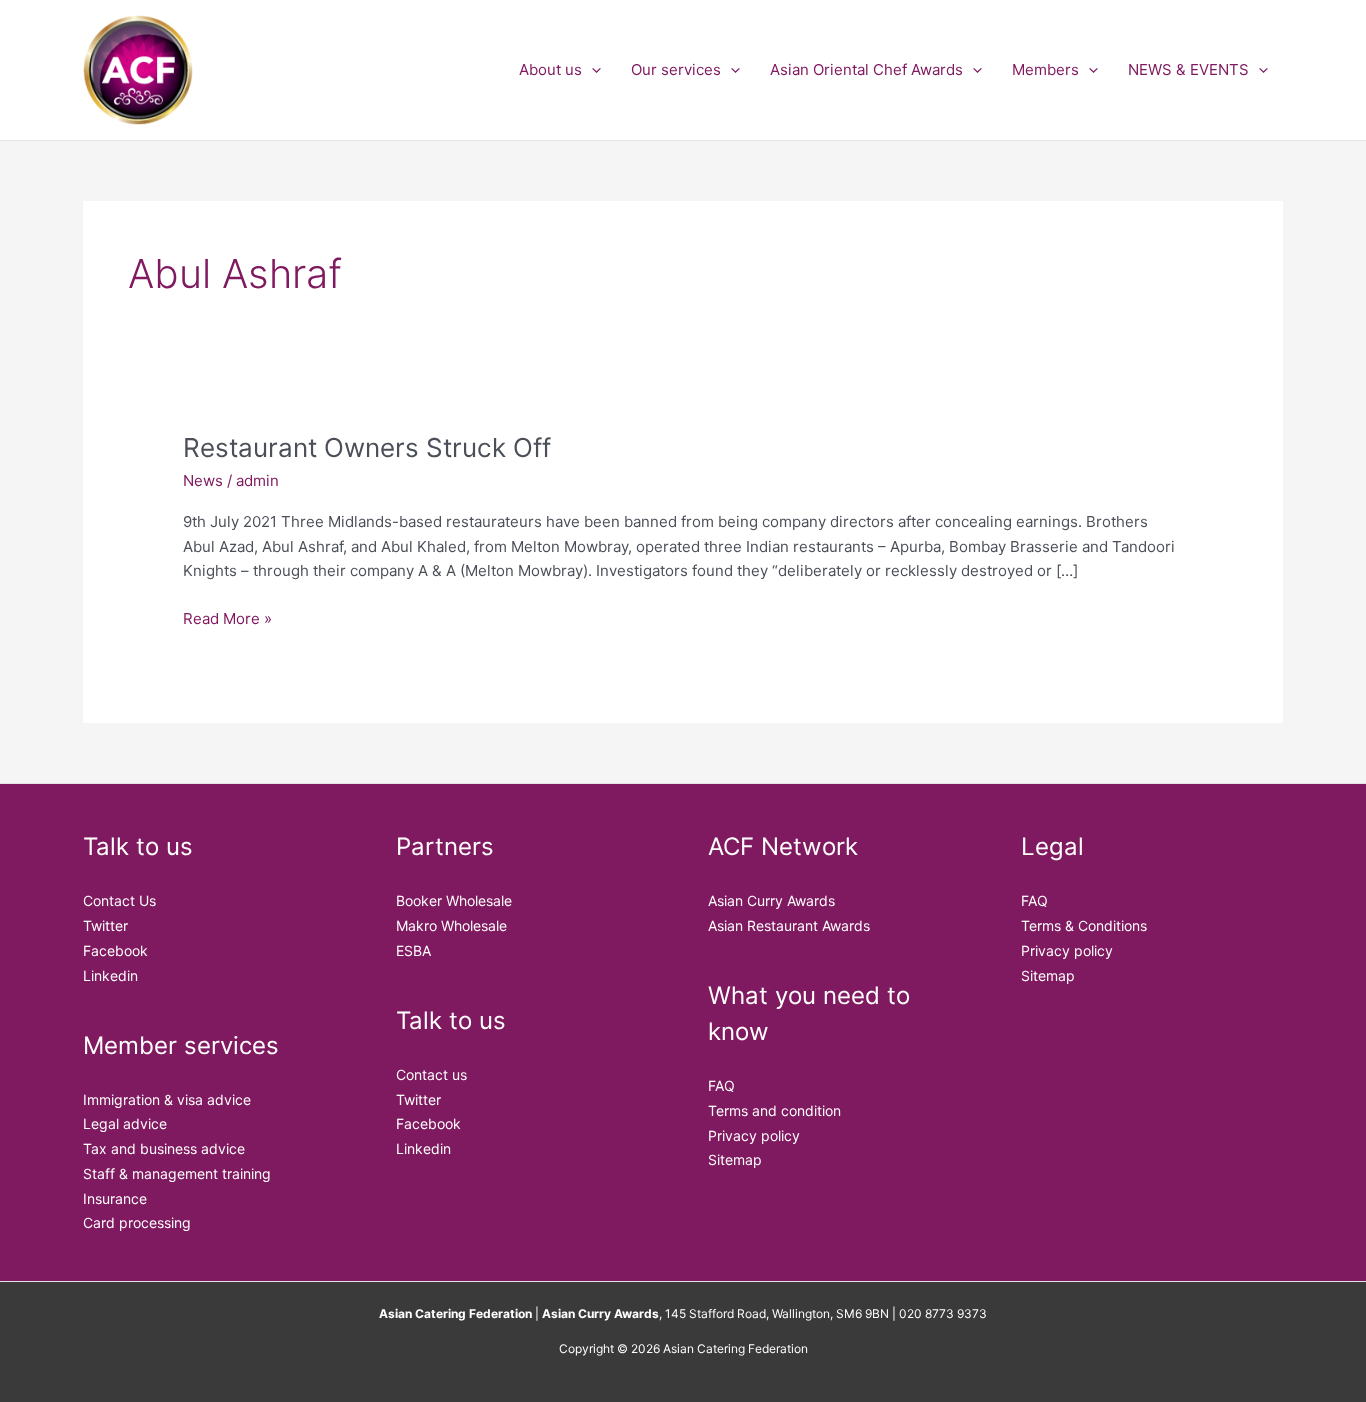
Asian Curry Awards (771, 900)
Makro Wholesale (451, 925)
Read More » (227, 617)
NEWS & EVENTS (1188, 69)
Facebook (115, 950)
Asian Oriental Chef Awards (866, 69)
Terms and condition (774, 1110)
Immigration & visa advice (167, 1099)
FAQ (721, 1085)
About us (550, 69)
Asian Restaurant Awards (789, 925)
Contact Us (119, 900)
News (203, 480)
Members (1045, 69)
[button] (591, 70)
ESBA (413, 950)
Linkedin (110, 975)
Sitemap (735, 1159)
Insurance (115, 1198)
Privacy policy (754, 1135)
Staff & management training (177, 1173)
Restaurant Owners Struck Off (367, 447)
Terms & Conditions (1084, 925)
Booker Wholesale (454, 900)
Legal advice (125, 1123)
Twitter (105, 925)
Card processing (137, 1222)
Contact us (431, 1074)
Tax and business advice (164, 1148)
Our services (676, 69)
